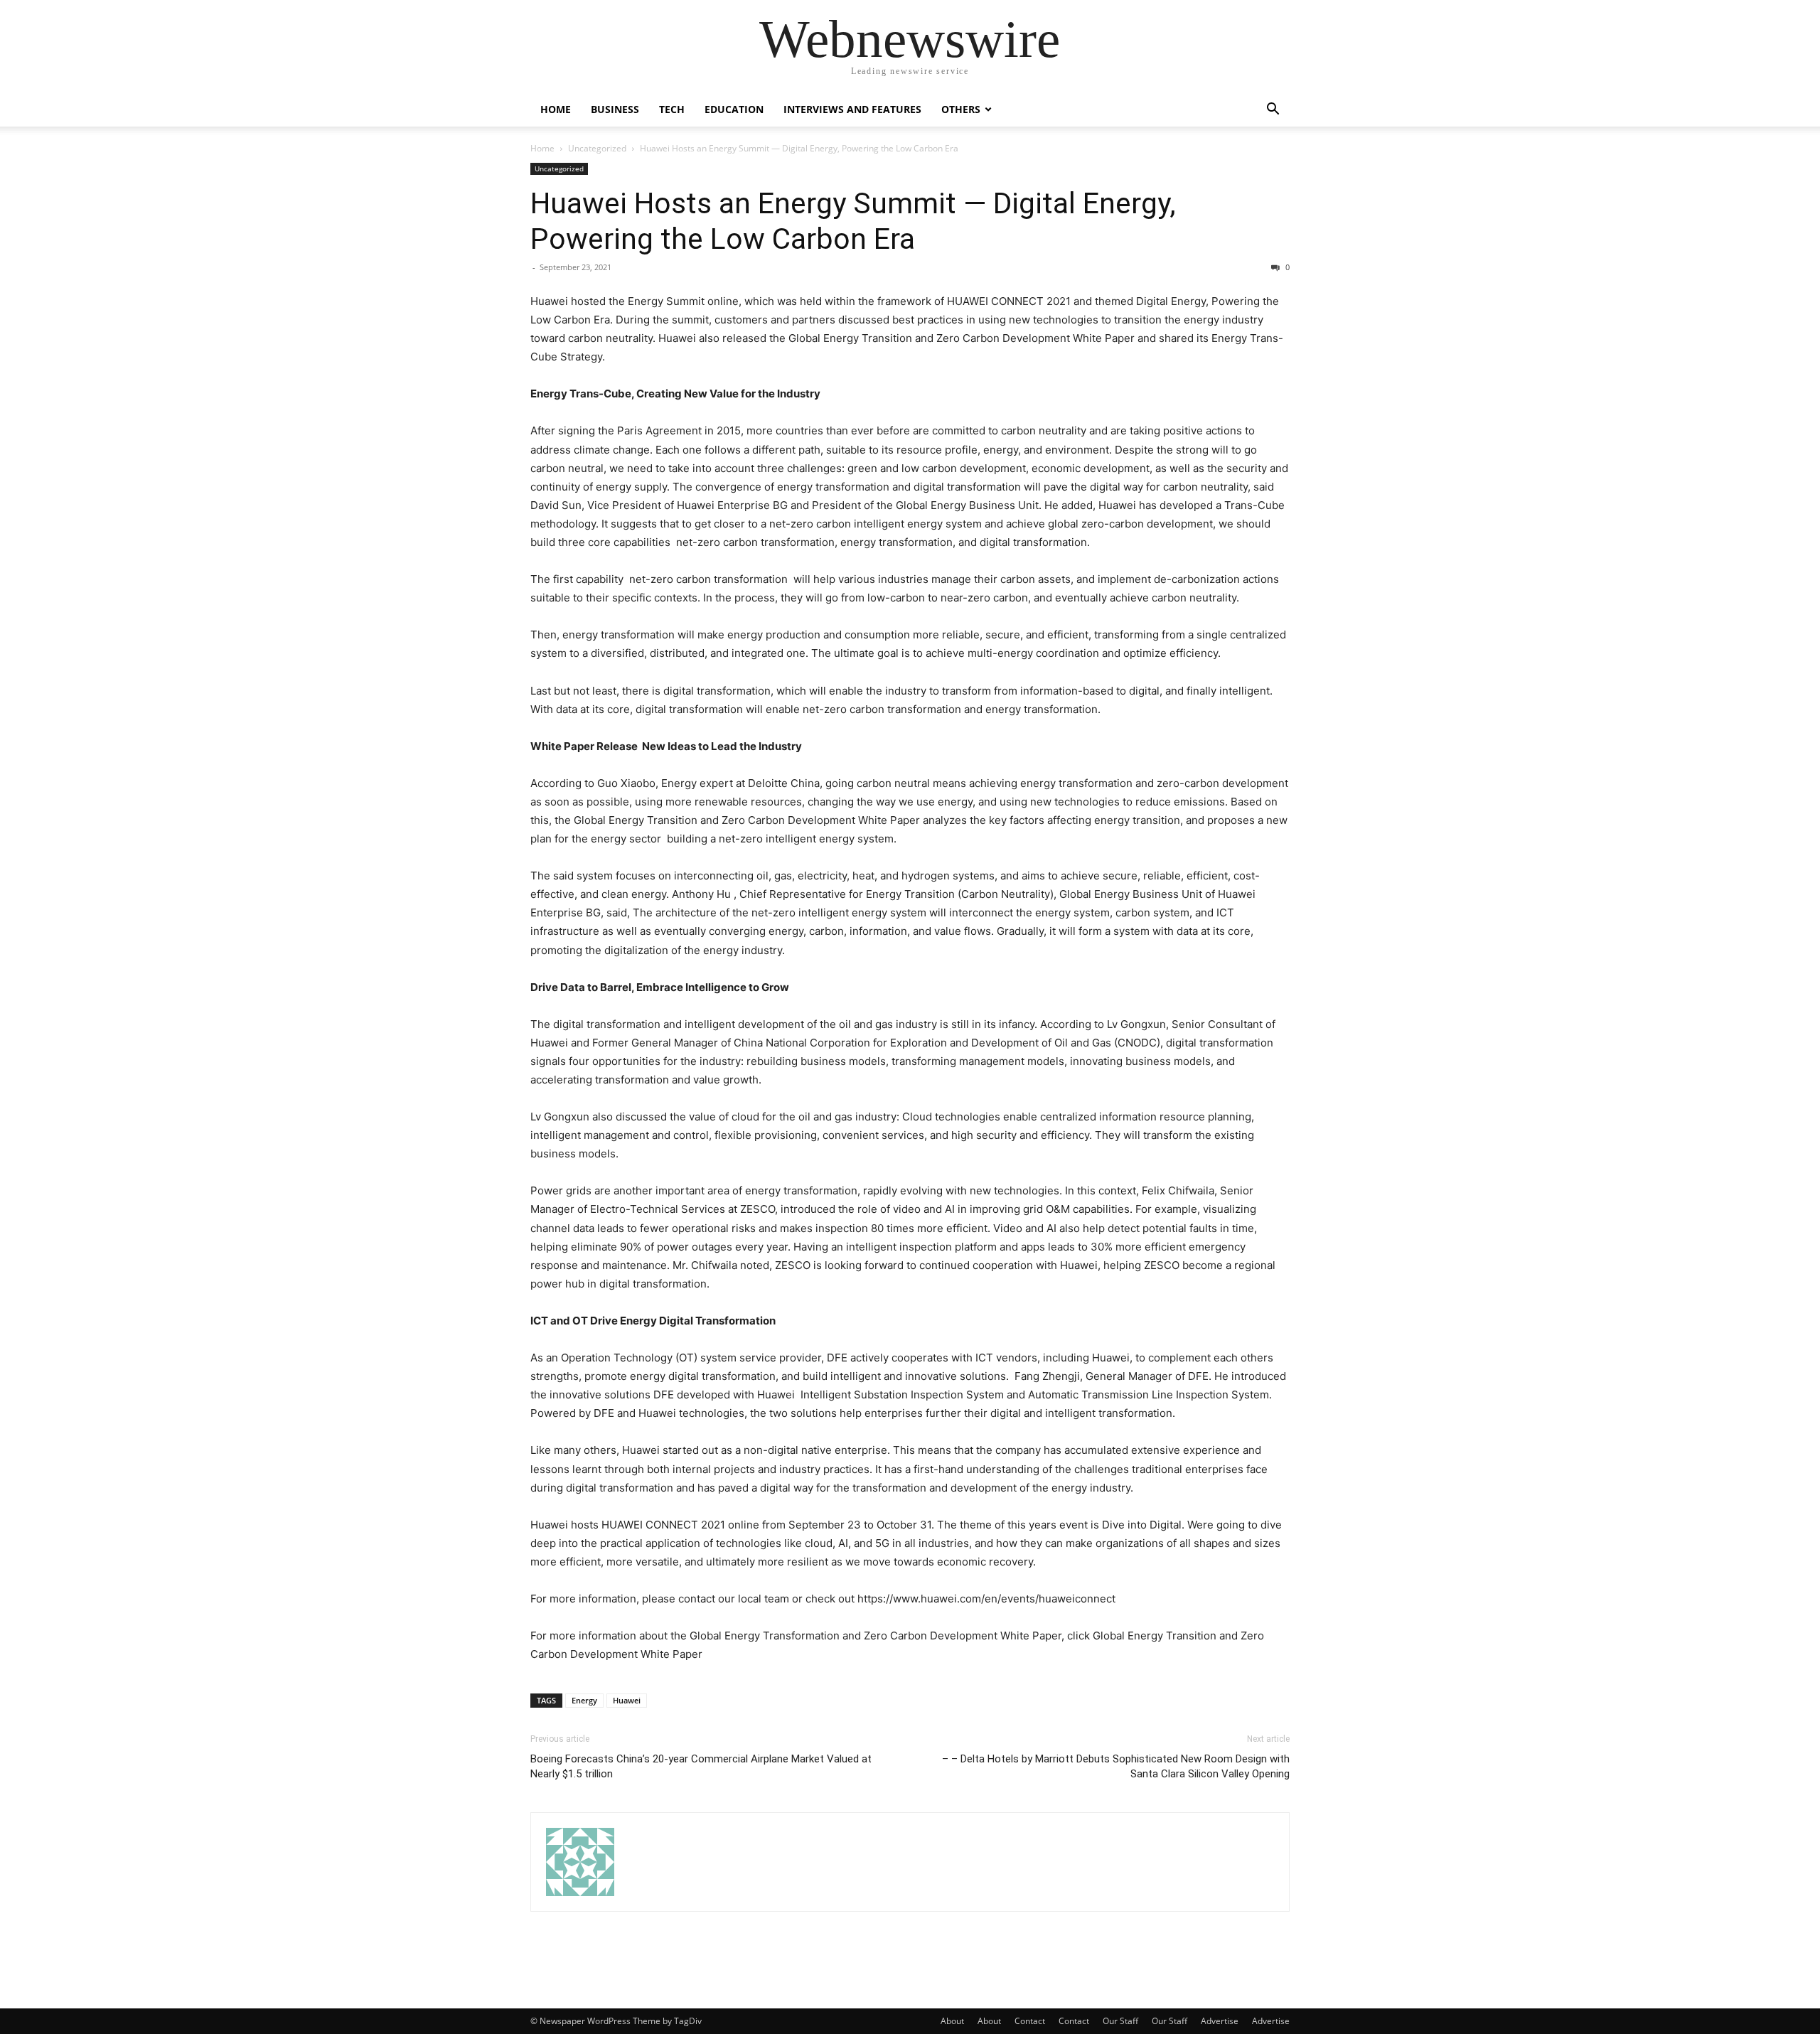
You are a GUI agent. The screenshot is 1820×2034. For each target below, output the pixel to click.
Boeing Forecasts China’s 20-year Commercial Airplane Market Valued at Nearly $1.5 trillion (701, 1766)
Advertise (1220, 2021)
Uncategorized (597, 148)
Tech (672, 109)
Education (734, 109)
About (952, 2021)
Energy (584, 1700)
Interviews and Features (852, 109)
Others (961, 109)
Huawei (627, 1700)
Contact (1030, 2021)
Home (556, 109)
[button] (1273, 111)
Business (615, 109)
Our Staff (1120, 2021)
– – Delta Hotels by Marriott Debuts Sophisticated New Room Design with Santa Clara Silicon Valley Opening (1116, 1766)
